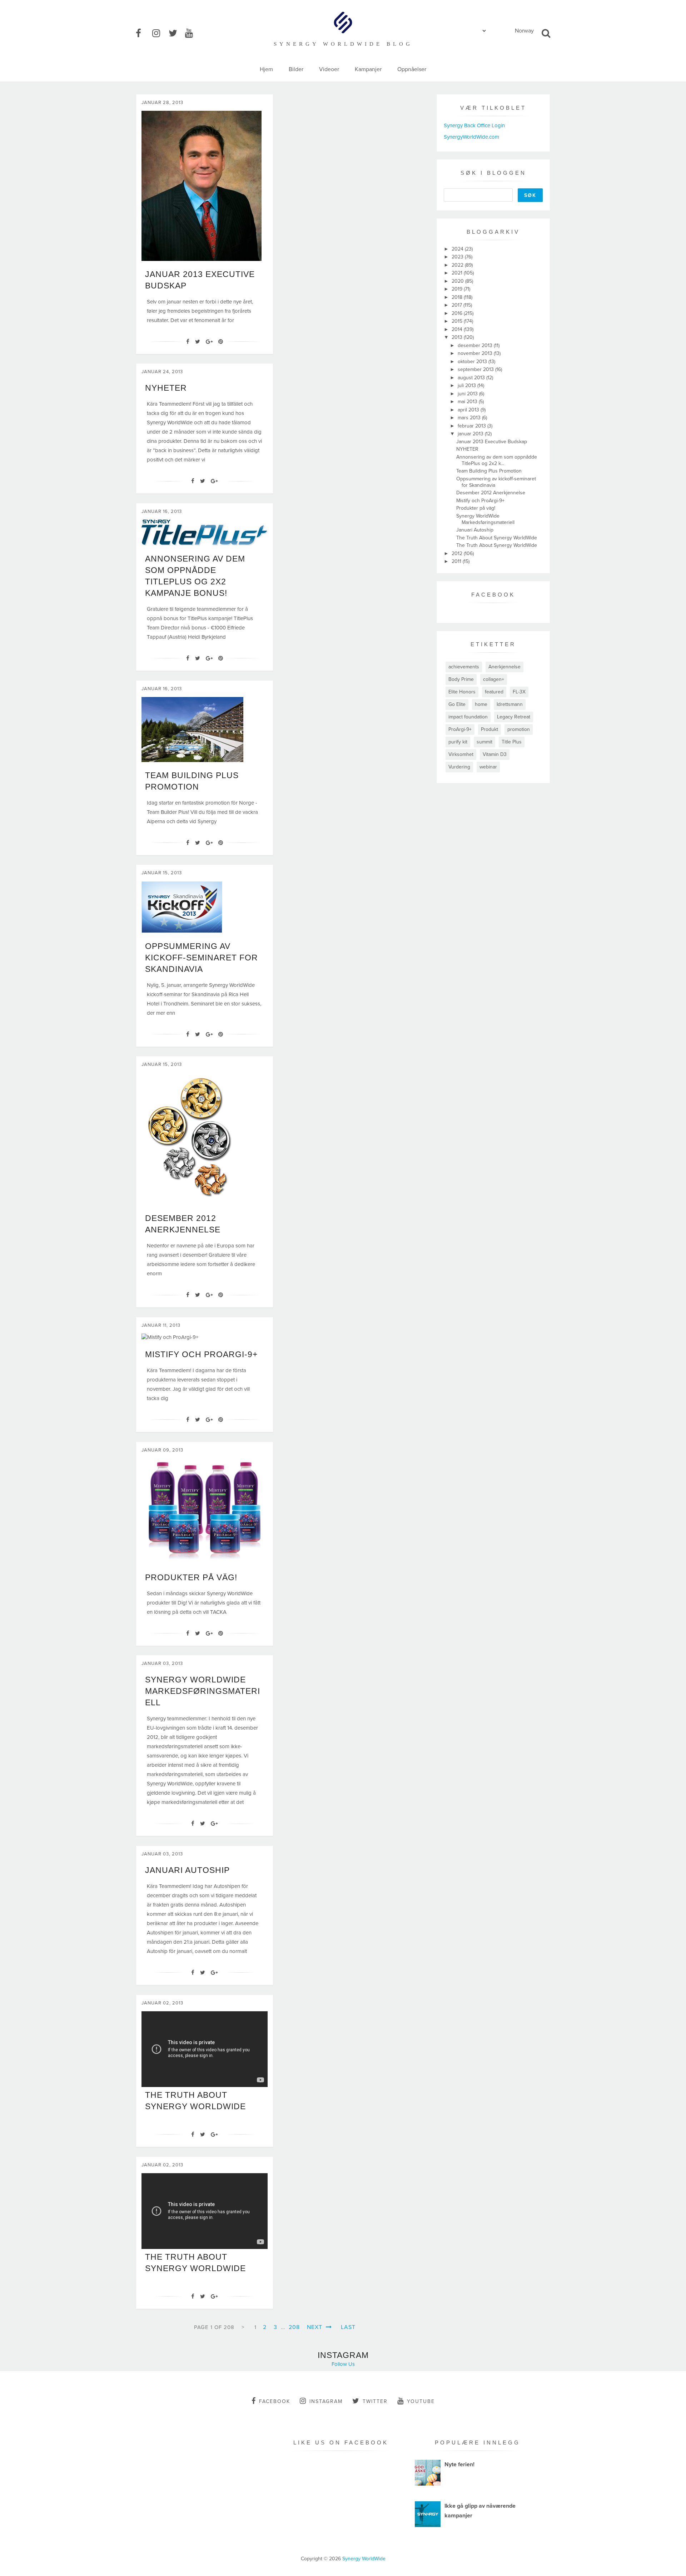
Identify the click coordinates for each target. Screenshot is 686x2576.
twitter (375, 2401)
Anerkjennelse (504, 667)
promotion (519, 729)
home (481, 704)
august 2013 (472, 378)
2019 (458, 289)
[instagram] (160, 34)
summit (484, 742)
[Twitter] (198, 342)
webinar (488, 767)
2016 (458, 313)
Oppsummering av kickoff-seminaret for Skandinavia (202, 958)
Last (348, 2327)
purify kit (458, 742)
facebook (275, 2401)
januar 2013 (471, 434)
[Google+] (209, 342)
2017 (458, 305)
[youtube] (193, 34)
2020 (458, 281)
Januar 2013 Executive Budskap (492, 442)
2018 (458, 297)
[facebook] (143, 34)
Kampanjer (368, 69)
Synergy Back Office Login (474, 125)
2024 (458, 249)
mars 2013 (470, 418)
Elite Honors (462, 692)
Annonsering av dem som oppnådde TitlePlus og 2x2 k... (497, 460)
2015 (458, 321)
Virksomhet (461, 754)
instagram (326, 2401)
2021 (458, 273)
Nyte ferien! (459, 2464)
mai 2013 (468, 402)
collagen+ (494, 679)
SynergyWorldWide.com (471, 137)
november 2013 (476, 353)
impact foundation (468, 717)
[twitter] (176, 34)
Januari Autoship (187, 1870)
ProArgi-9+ (460, 729)
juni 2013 (468, 394)
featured (494, 692)
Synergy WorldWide (364, 2559)
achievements (464, 667)
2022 (458, 265)
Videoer (329, 69)
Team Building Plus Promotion (489, 471)
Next (315, 2327)
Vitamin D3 (495, 754)
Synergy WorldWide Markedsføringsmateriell (203, 1691)
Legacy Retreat (514, 717)
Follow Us (343, 2364)
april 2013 (469, 410)
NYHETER (166, 388)
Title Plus (512, 742)
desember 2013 (476, 345)
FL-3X (519, 692)
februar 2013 (473, 426)
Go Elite (457, 704)
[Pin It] (221, 342)
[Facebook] (188, 342)
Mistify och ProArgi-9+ (201, 1354)
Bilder (296, 69)
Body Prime (461, 679)
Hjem (266, 69)
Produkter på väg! (191, 1577)
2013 (458, 337)
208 (294, 2327)
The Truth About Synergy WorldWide (497, 538)
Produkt (489, 729)
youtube (421, 2401)
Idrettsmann (510, 704)
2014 (458, 329)
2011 (457, 561)
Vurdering (459, 767)
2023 (458, 257)
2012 (458, 553)
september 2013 (476, 369)
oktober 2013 (473, 362)
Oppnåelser (412, 69)
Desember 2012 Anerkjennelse (491, 493)
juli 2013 (468, 385)
